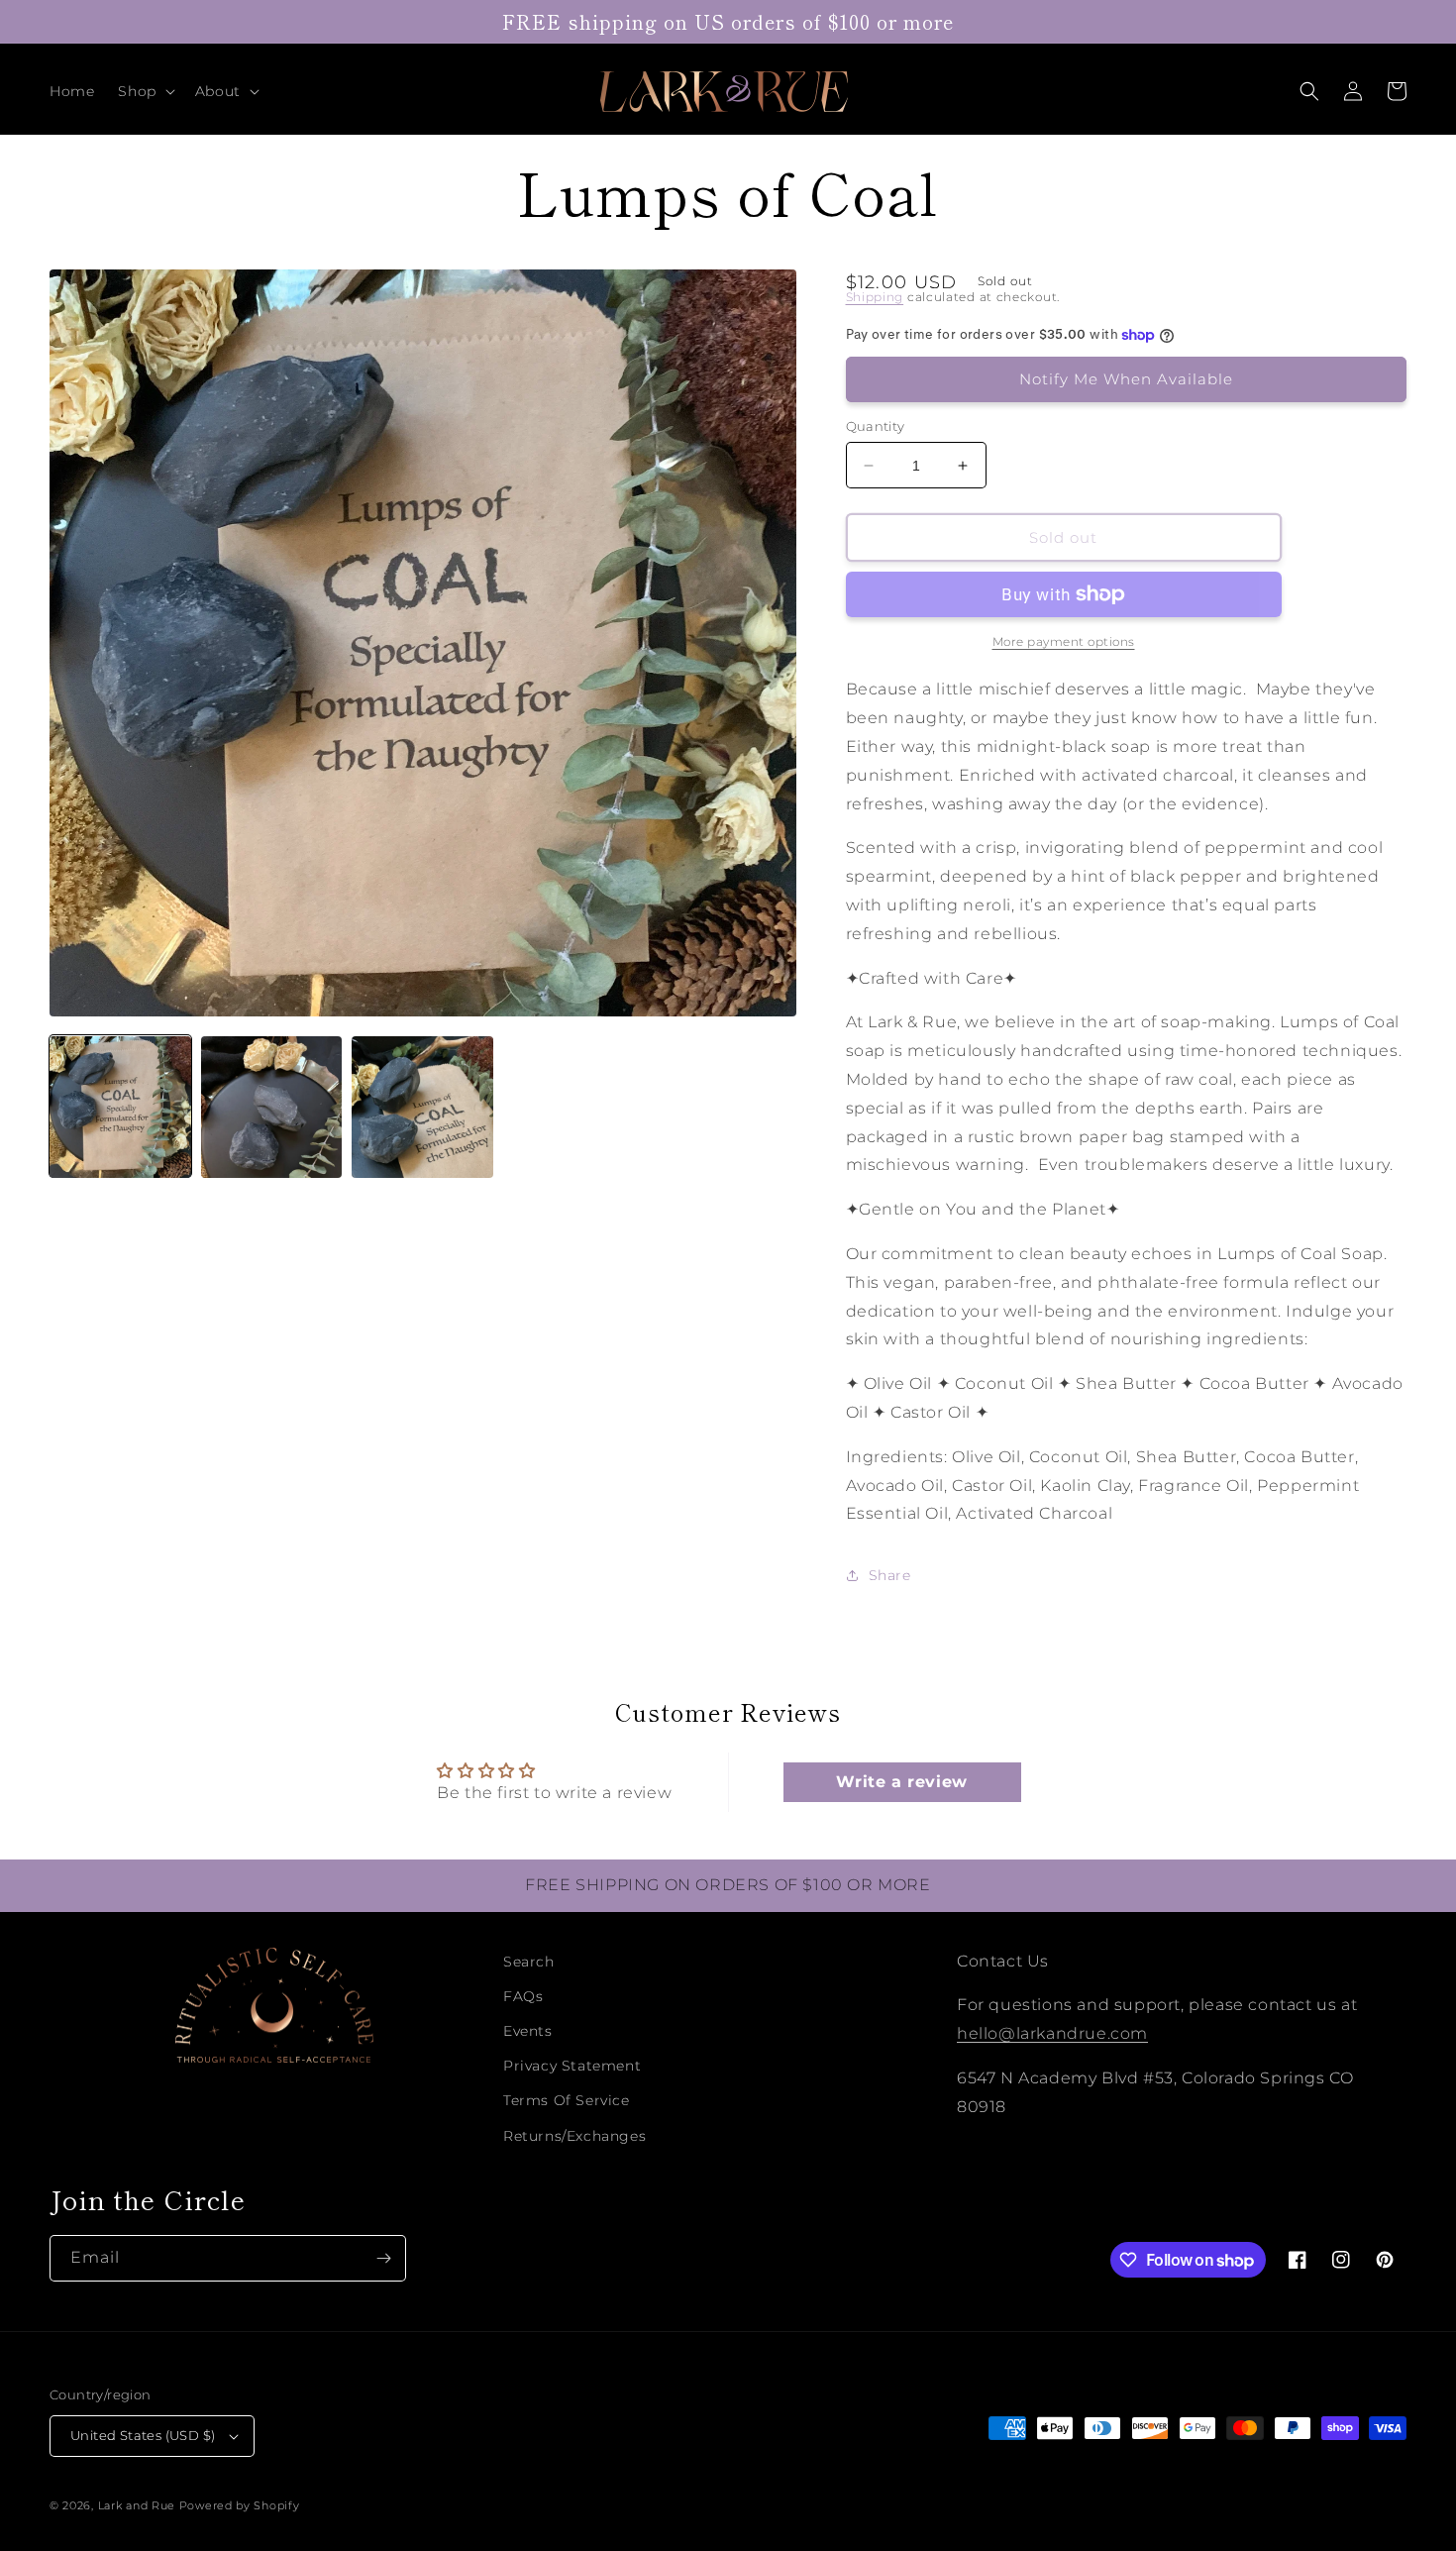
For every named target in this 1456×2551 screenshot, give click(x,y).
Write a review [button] (901, 1782)
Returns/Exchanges (574, 2136)
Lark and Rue (137, 2505)
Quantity (876, 426)
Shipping (875, 297)
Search (529, 1962)
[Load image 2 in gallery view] (272, 1107)
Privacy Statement (572, 2066)
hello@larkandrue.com (1052, 2033)
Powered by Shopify (240, 2505)
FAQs (523, 1996)
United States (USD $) (143, 2435)
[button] (144, 91)
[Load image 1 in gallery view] (120, 1107)
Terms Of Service (567, 2100)
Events (528, 2031)
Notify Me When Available (1126, 379)
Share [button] (890, 1575)
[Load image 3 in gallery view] (422, 1107)
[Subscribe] (383, 2258)
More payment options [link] (1064, 641)
